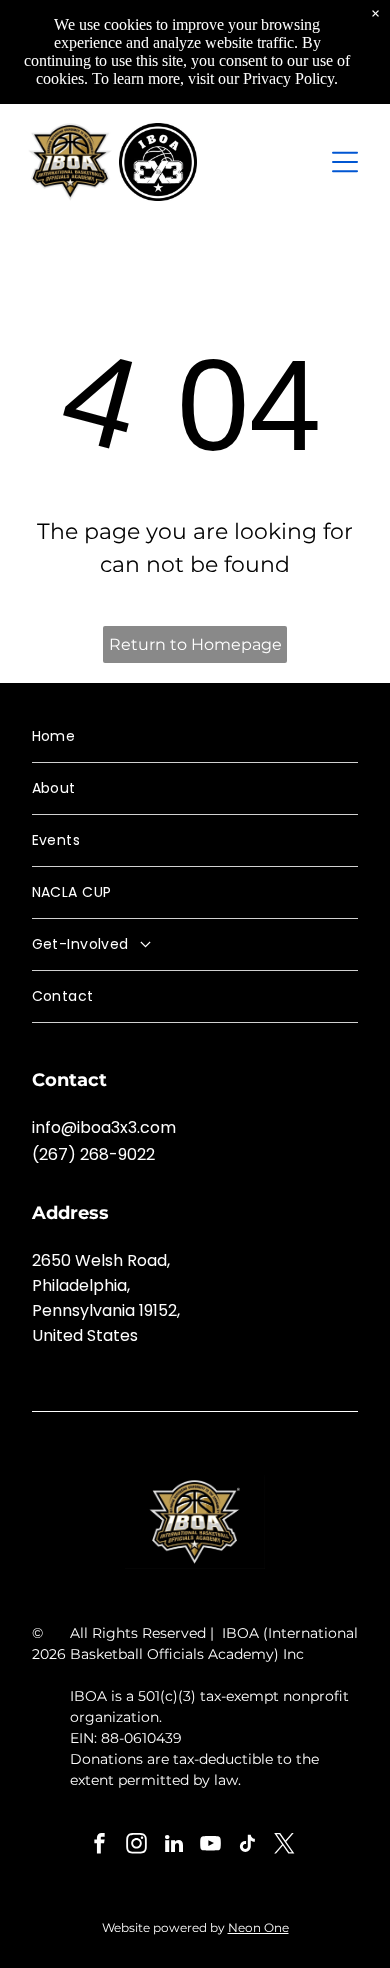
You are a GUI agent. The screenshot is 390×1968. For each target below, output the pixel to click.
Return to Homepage (195, 644)
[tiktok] (248, 1846)
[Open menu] (345, 162)
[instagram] (137, 1846)
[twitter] (285, 1846)
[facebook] (100, 1846)
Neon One (258, 1927)
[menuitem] (195, 737)
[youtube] (211, 1846)
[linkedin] (174, 1846)
